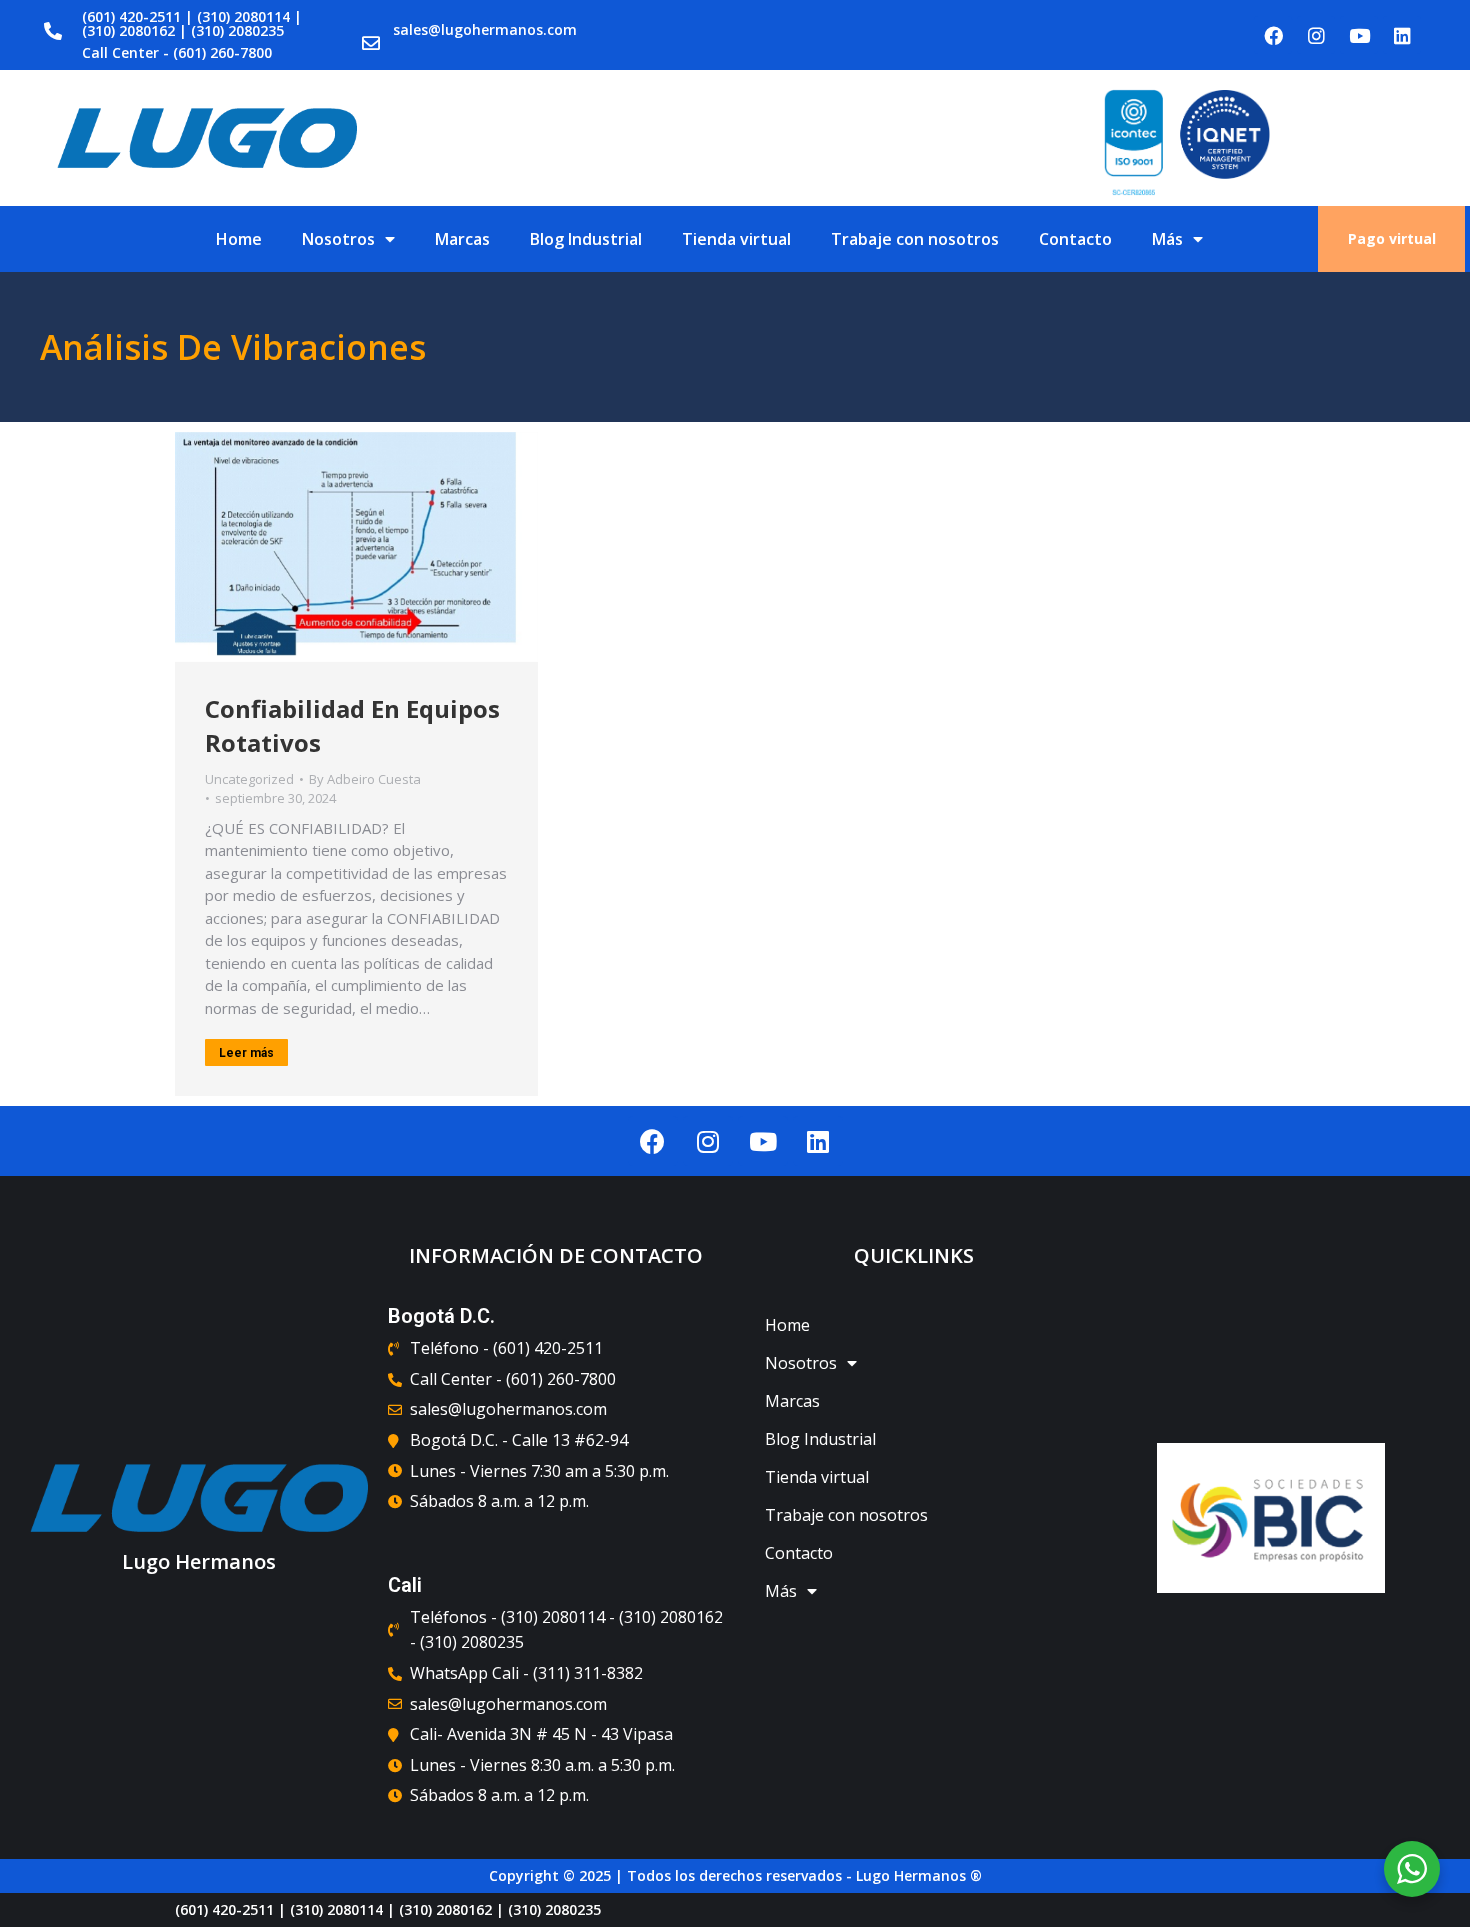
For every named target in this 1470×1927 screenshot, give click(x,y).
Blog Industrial (586, 239)
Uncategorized (249, 779)
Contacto (1075, 239)
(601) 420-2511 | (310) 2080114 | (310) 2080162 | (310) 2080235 (192, 23)
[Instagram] (1316, 35)
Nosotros (338, 239)
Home (239, 239)
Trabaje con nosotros (915, 239)
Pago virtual (1392, 238)
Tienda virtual (736, 239)
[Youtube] (1359, 35)
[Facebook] (1273, 35)
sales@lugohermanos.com (485, 29)
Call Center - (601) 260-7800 (177, 52)
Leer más (246, 1053)
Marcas (462, 239)
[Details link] (357, 547)
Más (1167, 239)
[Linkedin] (1402, 35)
